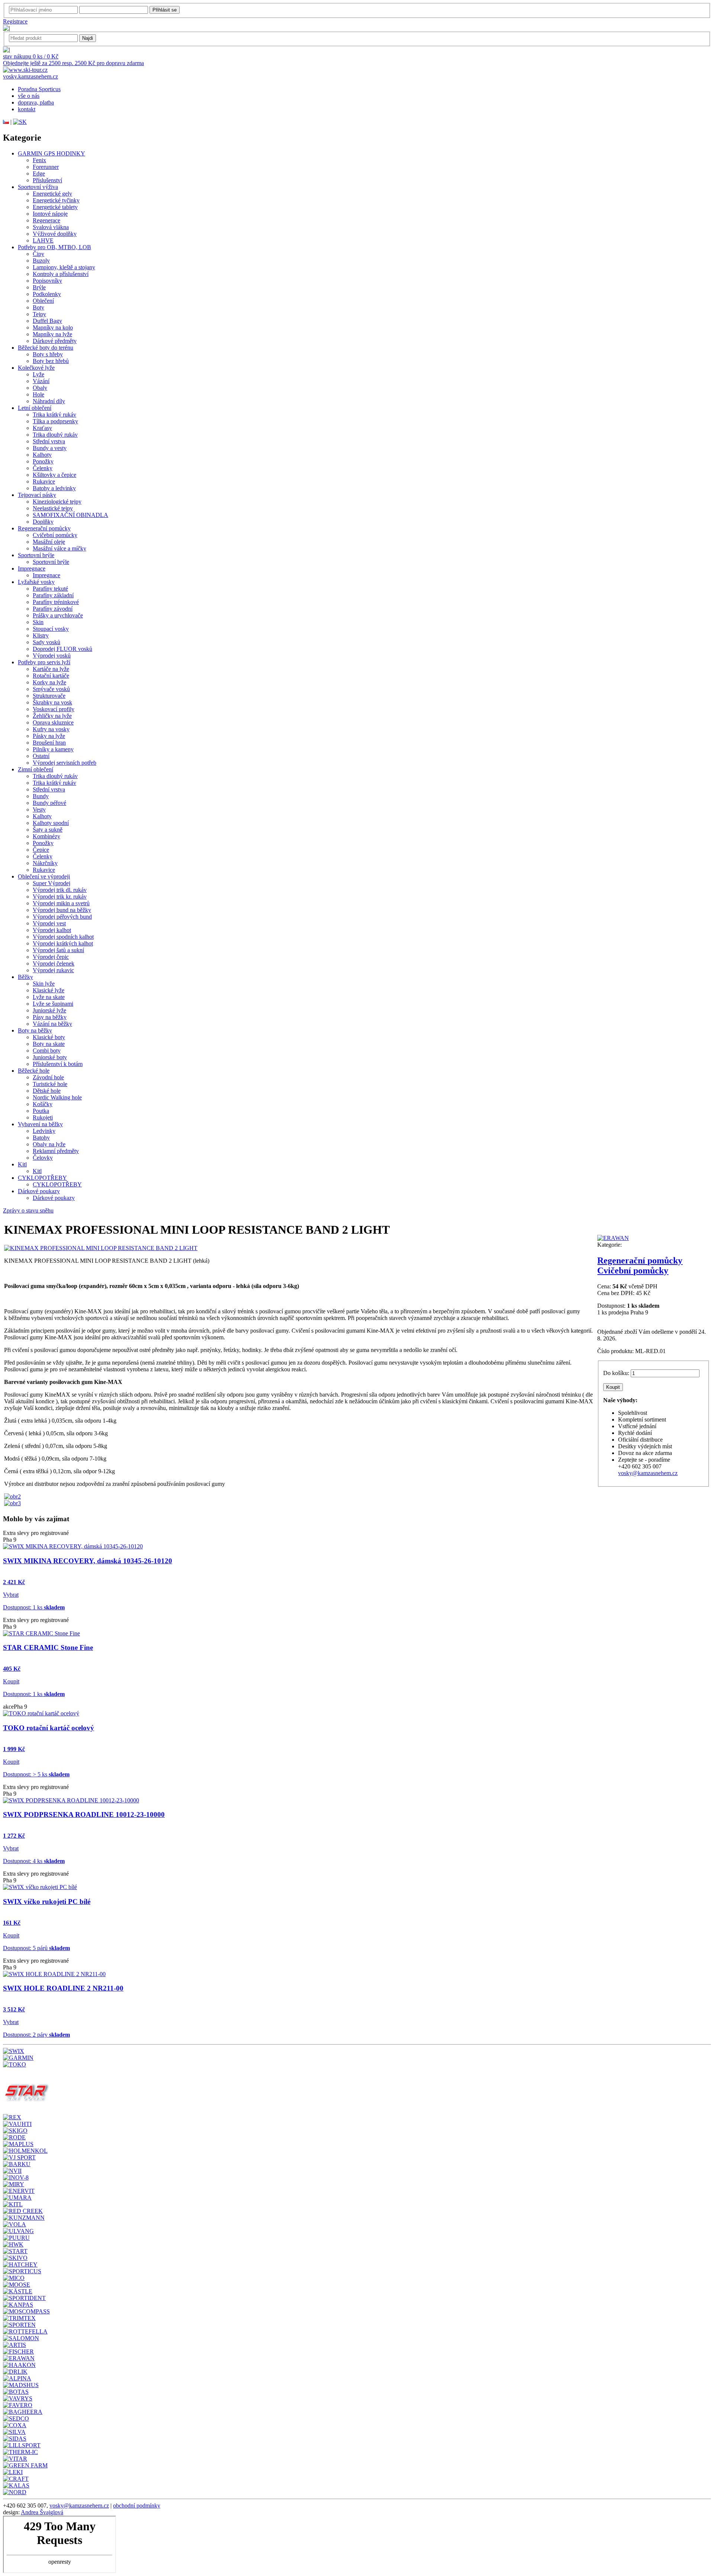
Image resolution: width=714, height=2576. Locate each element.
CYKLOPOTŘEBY (42, 1178)
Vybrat (11, 1595)
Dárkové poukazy (39, 1191)
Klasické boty (49, 1037)
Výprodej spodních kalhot (63, 937)
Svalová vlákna (51, 227)
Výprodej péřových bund (62, 917)
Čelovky (43, 1158)
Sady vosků (46, 642)
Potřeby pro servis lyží (44, 662)
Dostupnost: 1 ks (34, 1607)
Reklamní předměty (56, 1151)
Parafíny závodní (53, 609)
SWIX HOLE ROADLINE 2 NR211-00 (63, 1988)
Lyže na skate (49, 997)
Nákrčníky (45, 863)
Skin (38, 622)
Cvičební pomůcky (55, 535)
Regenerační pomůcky (44, 528)
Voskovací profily (54, 709)
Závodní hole (48, 1077)
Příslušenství (47, 180)
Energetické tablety (55, 207)
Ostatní (41, 756)
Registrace (15, 21)
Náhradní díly (49, 401)
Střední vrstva (49, 441)
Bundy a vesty (50, 448)
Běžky (25, 977)
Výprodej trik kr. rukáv (60, 897)
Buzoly (41, 261)
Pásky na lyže (49, 736)
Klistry (41, 635)
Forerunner (46, 167)
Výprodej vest (49, 923)
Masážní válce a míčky (59, 548)
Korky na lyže (49, 682)
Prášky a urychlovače (58, 615)
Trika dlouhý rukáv (55, 435)
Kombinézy (46, 836)
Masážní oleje (49, 542)
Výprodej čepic (51, 957)
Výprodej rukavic (53, 970)
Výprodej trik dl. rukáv (60, 890)
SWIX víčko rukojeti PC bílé (47, 1902)
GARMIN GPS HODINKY (52, 153)
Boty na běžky (35, 1030)
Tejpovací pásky (37, 495)
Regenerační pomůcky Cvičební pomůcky (640, 1265)
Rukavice (44, 481)
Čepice (41, 850)
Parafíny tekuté (50, 589)
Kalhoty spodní (51, 823)
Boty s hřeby (48, 354)
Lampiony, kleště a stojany (64, 267)
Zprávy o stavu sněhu (28, 1210)
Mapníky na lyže (52, 334)
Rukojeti (43, 1117)
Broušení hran (49, 743)
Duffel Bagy (47, 321)
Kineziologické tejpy (57, 502)
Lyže (38, 374)
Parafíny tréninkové (56, 602)
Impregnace (32, 568)
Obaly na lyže (49, 1144)
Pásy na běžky (50, 1017)
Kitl (22, 1164)
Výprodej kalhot (52, 930)
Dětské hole (47, 1091)
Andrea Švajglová (42, 2512)
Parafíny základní (53, 595)
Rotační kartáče (51, 676)
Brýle (39, 287)
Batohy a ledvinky (54, 488)
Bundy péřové (49, 803)
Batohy (41, 1138)
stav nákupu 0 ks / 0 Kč (31, 56)
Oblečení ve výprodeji (44, 876)
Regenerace (46, 220)
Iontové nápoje (50, 214)
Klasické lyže (49, 990)
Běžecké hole (34, 1071)
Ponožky (43, 461)
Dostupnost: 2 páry (36, 2035)
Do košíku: (616, 1373)
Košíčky (43, 1104)
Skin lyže (44, 984)
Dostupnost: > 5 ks (36, 1774)
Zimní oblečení (36, 769)
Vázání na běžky (52, 1024)
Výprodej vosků (52, 656)
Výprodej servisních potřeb (65, 763)
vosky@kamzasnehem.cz (648, 1473)
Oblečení (43, 301)
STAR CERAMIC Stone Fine (48, 1647)
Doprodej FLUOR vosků (62, 649)
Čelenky (43, 468)
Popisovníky (47, 281)
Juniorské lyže (49, 1010)
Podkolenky (47, 294)
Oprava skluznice (53, 722)
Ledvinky (44, 1131)
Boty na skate (49, 1044)
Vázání (41, 381)
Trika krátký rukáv (54, 415)
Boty (38, 307)
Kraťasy (42, 428)
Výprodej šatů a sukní (58, 950)
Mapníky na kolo (53, 327)
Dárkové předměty (55, 341)
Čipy (38, 254)
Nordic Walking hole (57, 1097)
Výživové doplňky (55, 234)
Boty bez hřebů (51, 361)
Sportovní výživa (38, 187)
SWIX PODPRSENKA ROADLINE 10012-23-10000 (84, 1814)
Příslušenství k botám (58, 1064)
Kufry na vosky (51, 729)
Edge (39, 174)
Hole (38, 394)
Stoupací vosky (51, 629)
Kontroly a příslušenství (61, 274)
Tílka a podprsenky (55, 421)
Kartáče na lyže (51, 669)
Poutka (41, 1111)
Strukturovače (49, 696)
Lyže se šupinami (53, 1004)
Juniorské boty (50, 1057)
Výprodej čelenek (54, 963)
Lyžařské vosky (36, 582)
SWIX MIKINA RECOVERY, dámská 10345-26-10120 (88, 1561)
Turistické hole (50, 1084)
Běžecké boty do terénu (46, 348)
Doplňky (43, 522)
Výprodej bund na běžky (62, 910)
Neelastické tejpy (53, 508)
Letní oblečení (35, 408)
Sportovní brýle (36, 555)
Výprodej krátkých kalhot (63, 943)
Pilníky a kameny (53, 749)
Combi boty (47, 1051)
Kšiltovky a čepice (54, 475)
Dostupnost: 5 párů (36, 1948)
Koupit (11, 1681)
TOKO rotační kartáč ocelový (49, 1728)
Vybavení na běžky (40, 1124)
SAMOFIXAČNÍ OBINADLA (70, 515)
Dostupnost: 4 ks (34, 1861)
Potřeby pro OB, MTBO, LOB (54, 247)
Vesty (39, 810)
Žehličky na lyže (52, 716)
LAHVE (43, 240)
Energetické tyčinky (56, 200)
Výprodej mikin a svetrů (61, 903)
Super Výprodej (52, 883)
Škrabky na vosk (52, 702)
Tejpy (39, 314)
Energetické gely (52, 194)
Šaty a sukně (48, 830)
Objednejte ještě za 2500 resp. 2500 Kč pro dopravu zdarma (73, 63)
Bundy (41, 796)
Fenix (39, 160)
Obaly (40, 388)
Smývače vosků (51, 689)
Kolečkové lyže (36, 368)
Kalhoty (42, 455)
